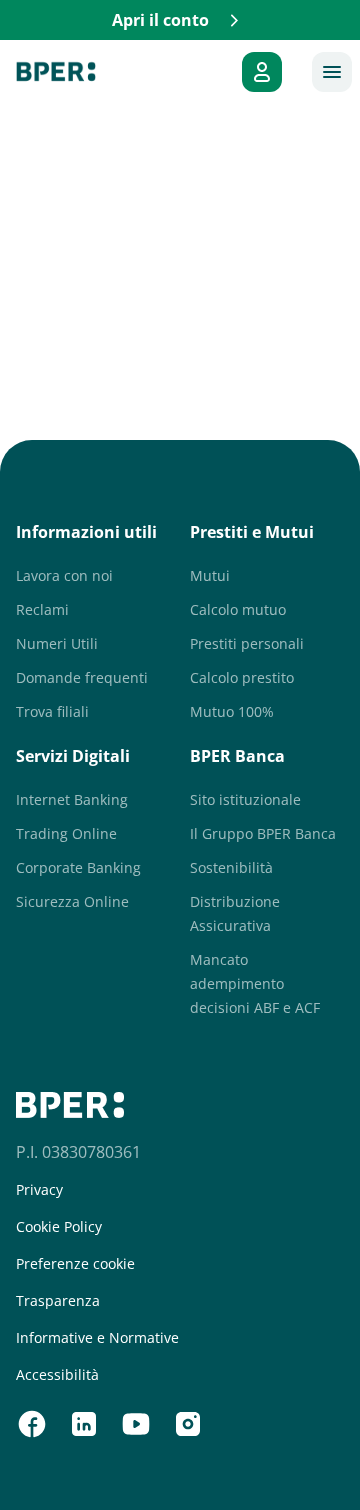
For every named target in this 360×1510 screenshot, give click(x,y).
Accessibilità (57, 1375)
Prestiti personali (247, 643)
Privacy (39, 1190)
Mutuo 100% (232, 711)
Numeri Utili (57, 643)
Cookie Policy (59, 1227)
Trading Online (66, 833)
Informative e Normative (97, 1338)
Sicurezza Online (72, 901)
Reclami (42, 609)
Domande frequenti (82, 677)
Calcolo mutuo (238, 609)
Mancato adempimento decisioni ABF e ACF (255, 983)
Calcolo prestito (242, 677)
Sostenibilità (231, 867)
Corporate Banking (78, 867)
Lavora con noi (64, 575)
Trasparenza (58, 1301)
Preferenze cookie (75, 1264)
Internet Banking (72, 799)
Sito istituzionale (245, 799)
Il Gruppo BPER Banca (263, 833)
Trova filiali (52, 711)
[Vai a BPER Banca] (56, 72)
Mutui (210, 575)
